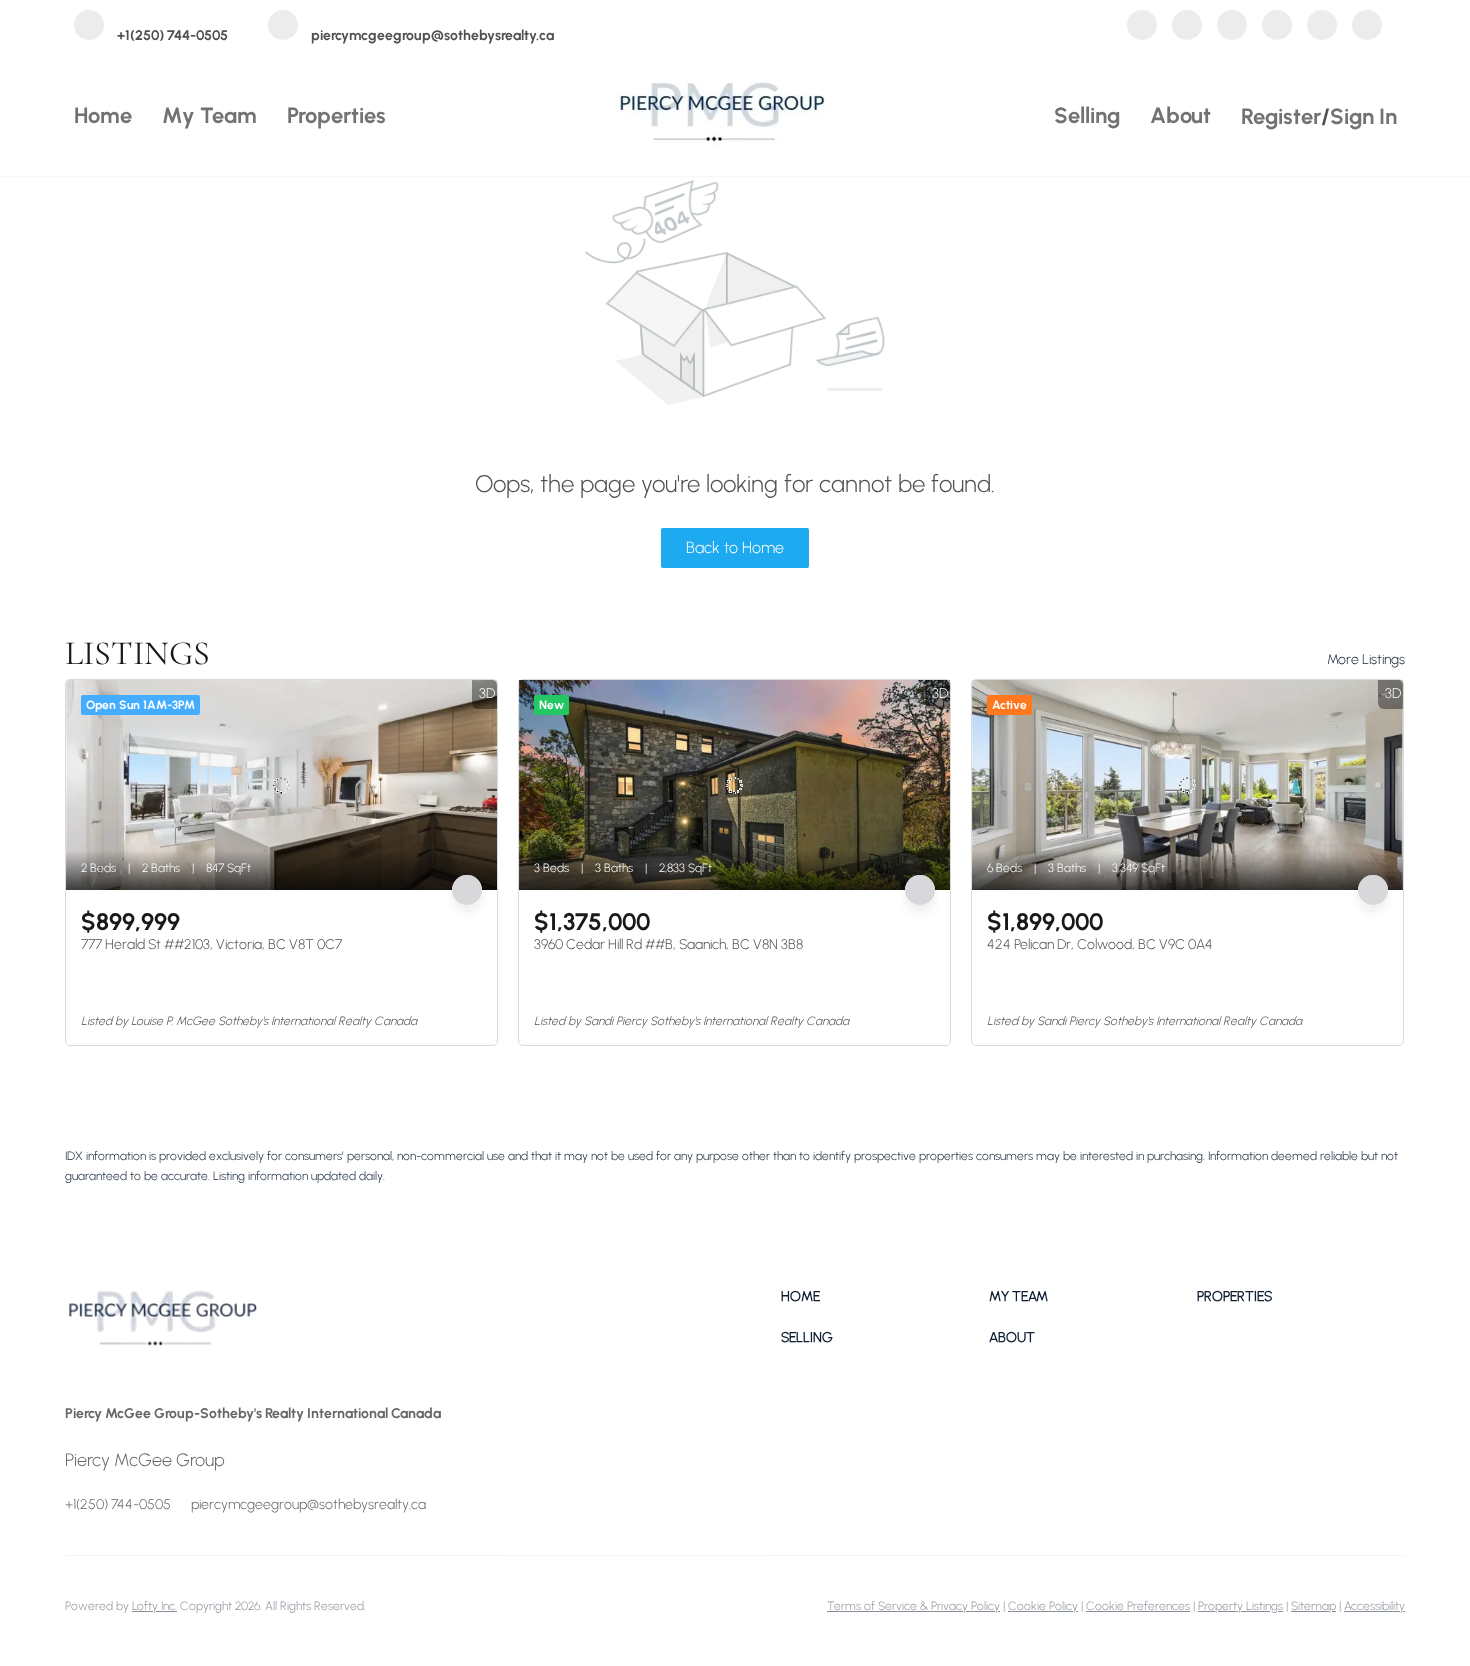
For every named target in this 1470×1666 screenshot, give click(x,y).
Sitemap (1313, 1606)
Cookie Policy (1043, 1606)
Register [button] (1281, 116)
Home (103, 115)
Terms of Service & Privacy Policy (913, 1606)
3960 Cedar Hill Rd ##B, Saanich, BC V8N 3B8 (668, 944)
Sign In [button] (1363, 116)
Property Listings (1240, 1606)
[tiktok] (1367, 28)
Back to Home (735, 547)
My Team (209, 115)
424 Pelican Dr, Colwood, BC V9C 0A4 (1100, 944)
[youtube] (1322, 28)
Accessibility (1374, 1606)
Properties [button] (336, 115)
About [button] (1180, 115)
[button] (885, 1296)
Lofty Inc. (154, 1606)
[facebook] (1142, 28)
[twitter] (1232, 28)
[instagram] (1277, 28)
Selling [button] (1087, 115)
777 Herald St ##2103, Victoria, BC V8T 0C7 (211, 944)
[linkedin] (1187, 28)
